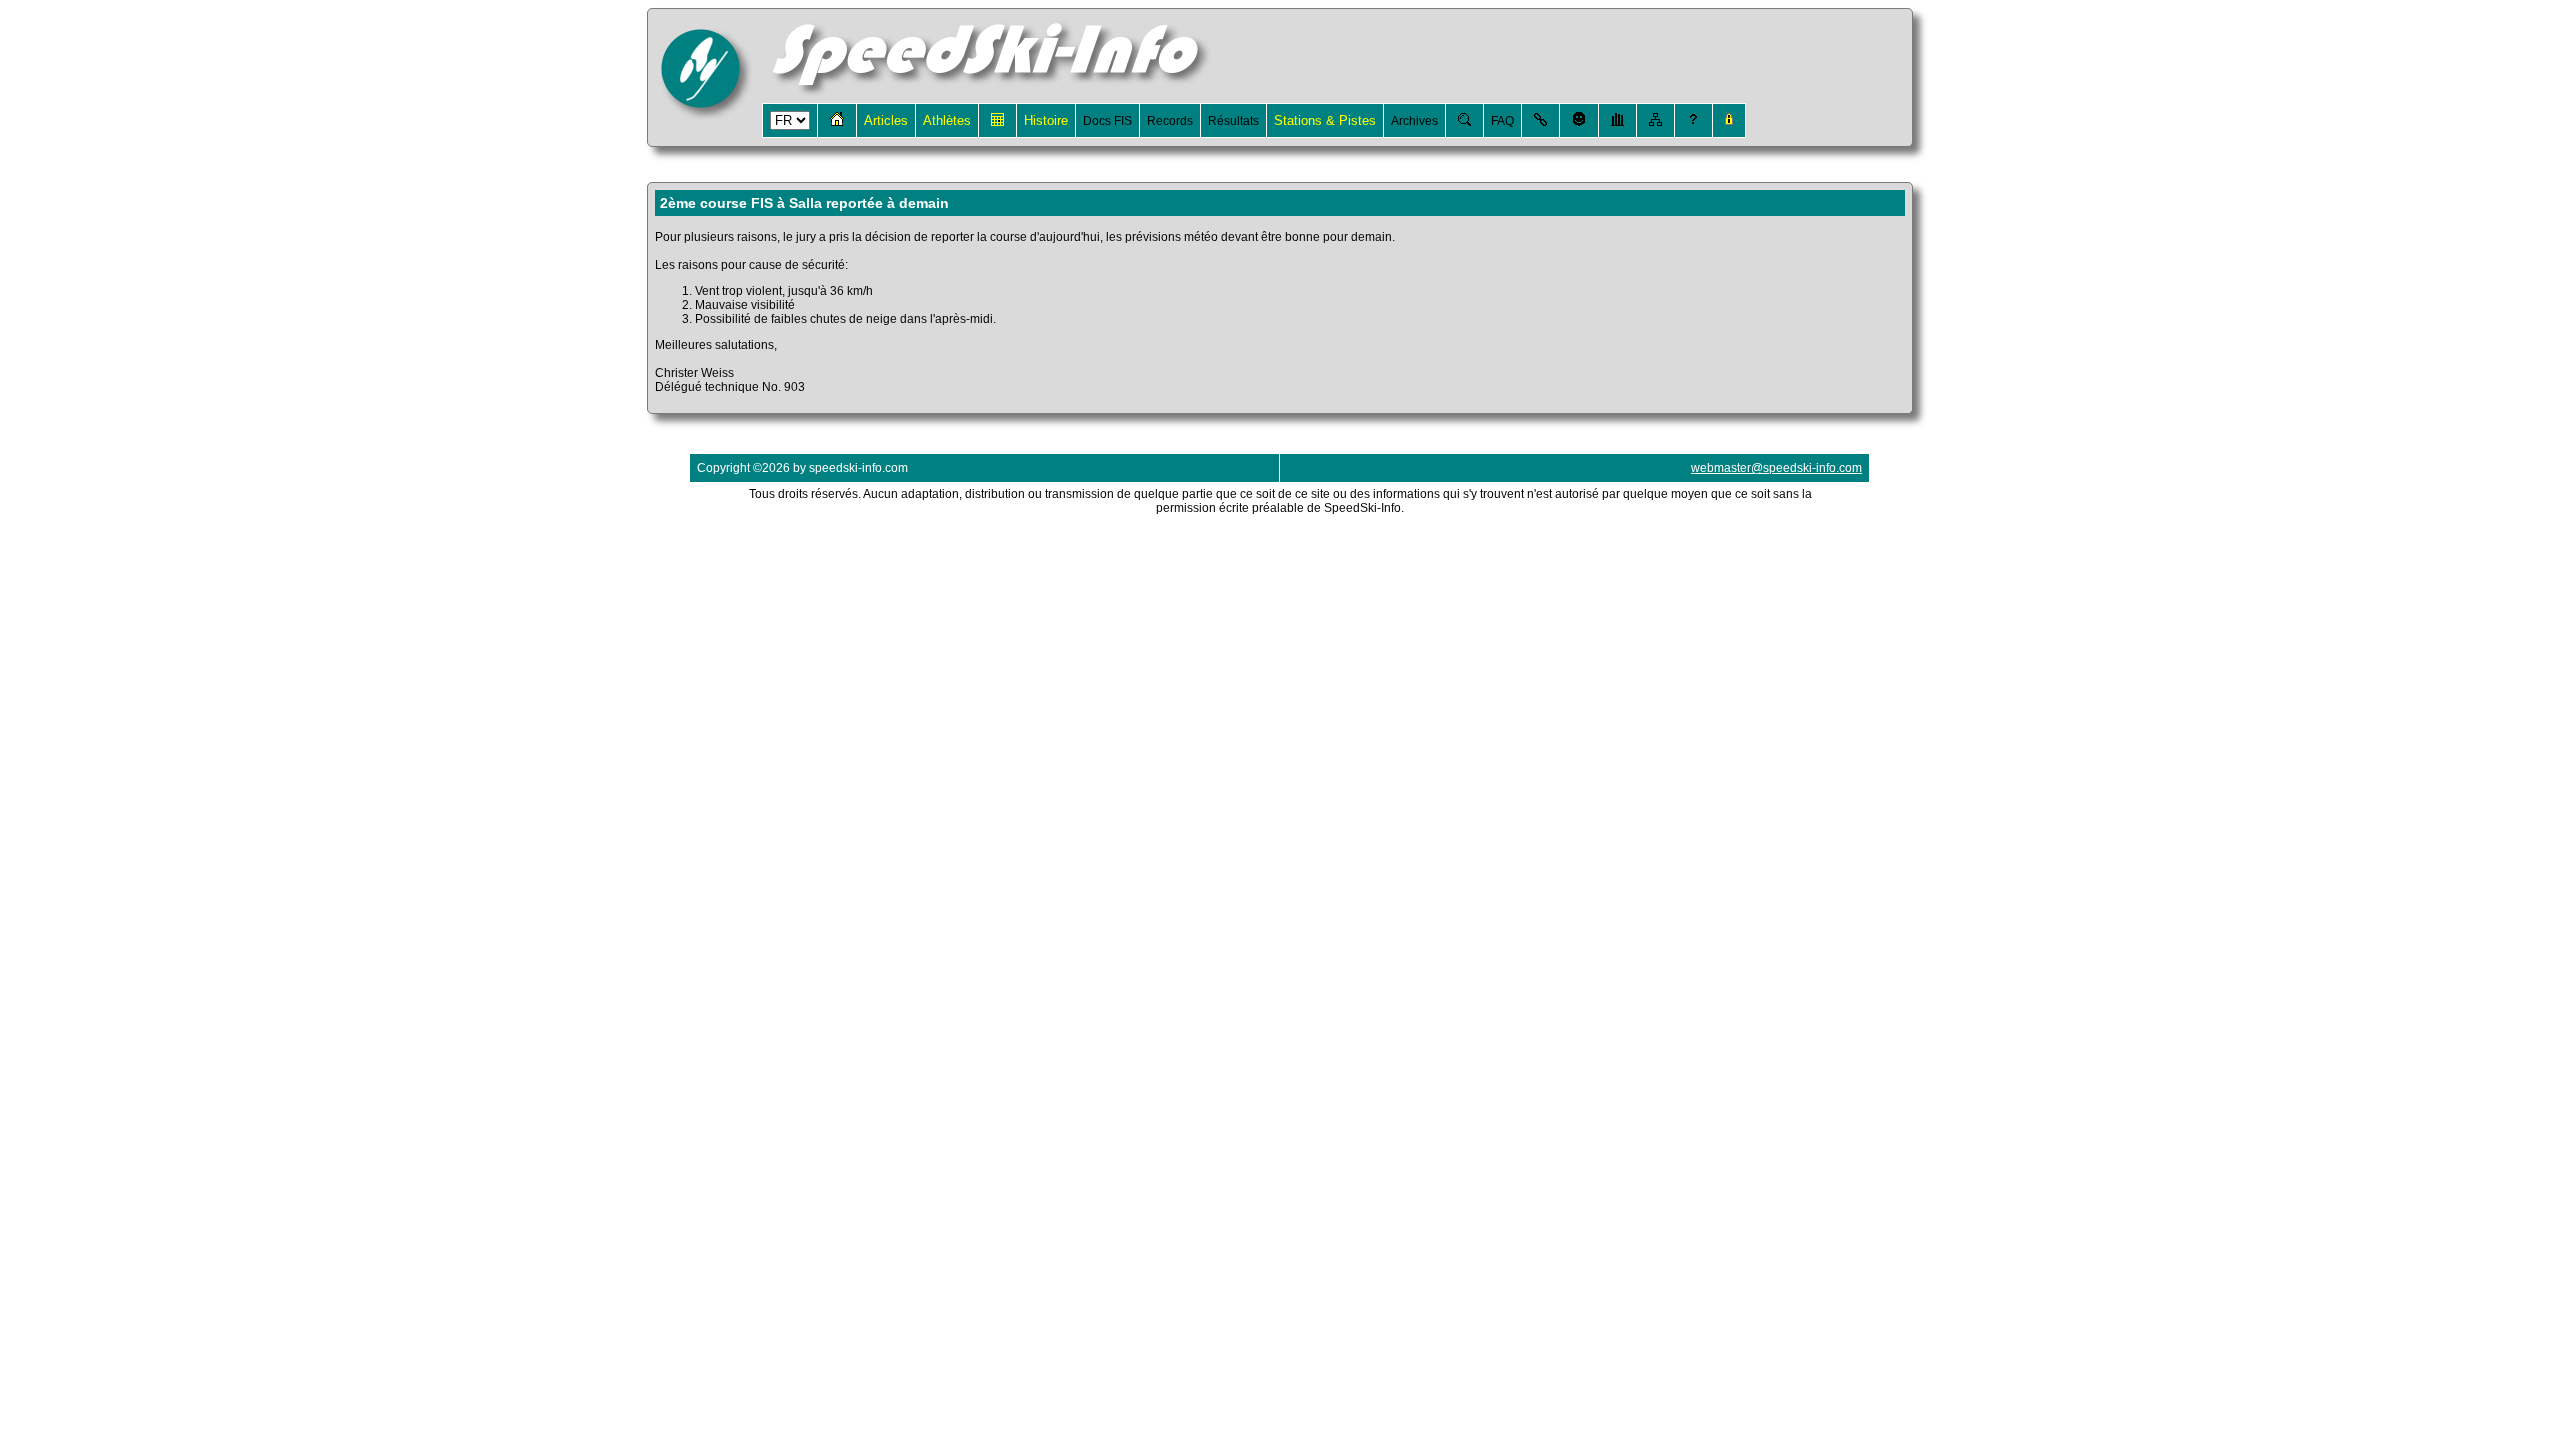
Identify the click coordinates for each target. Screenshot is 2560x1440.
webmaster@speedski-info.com (1776, 468)
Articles (886, 120)
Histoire (1046, 120)
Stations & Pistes (1325, 120)
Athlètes (947, 120)
